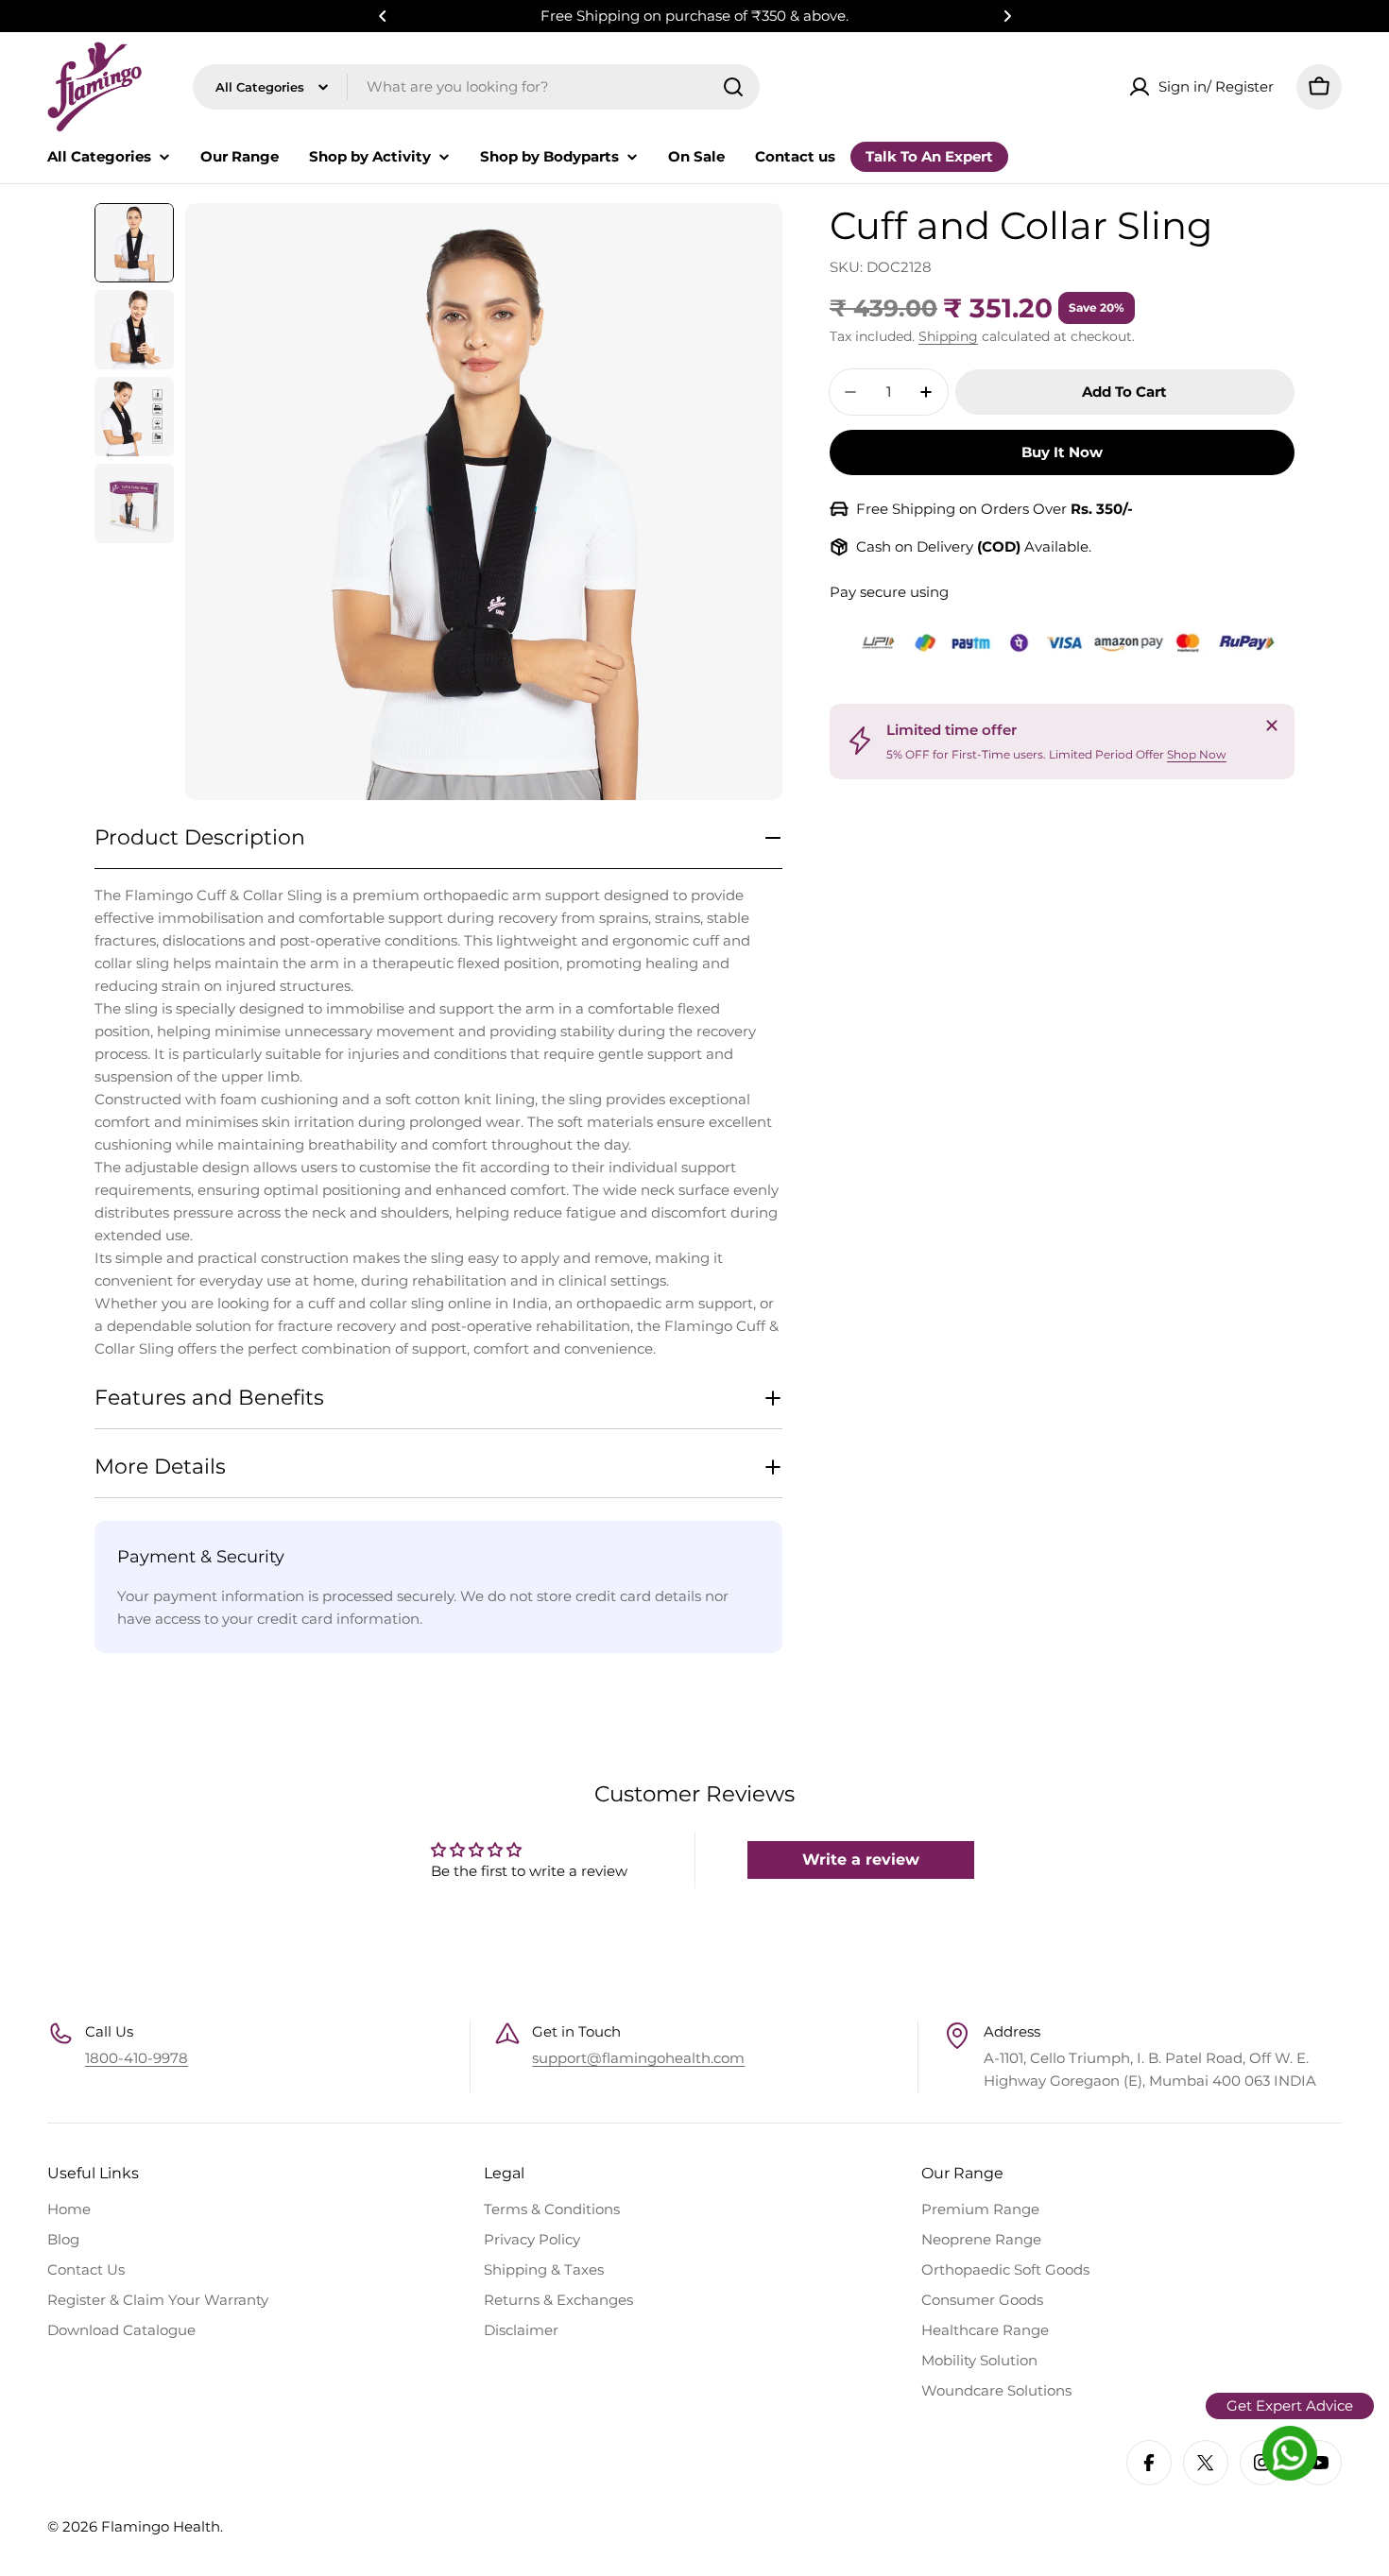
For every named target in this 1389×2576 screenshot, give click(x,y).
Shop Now (1197, 753)
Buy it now (1062, 452)
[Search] (733, 87)
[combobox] (476, 87)
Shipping (948, 336)
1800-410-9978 (137, 2058)
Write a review (861, 1859)
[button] (383, 16)
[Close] (1272, 725)
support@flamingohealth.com (638, 2058)
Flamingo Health (161, 2526)
